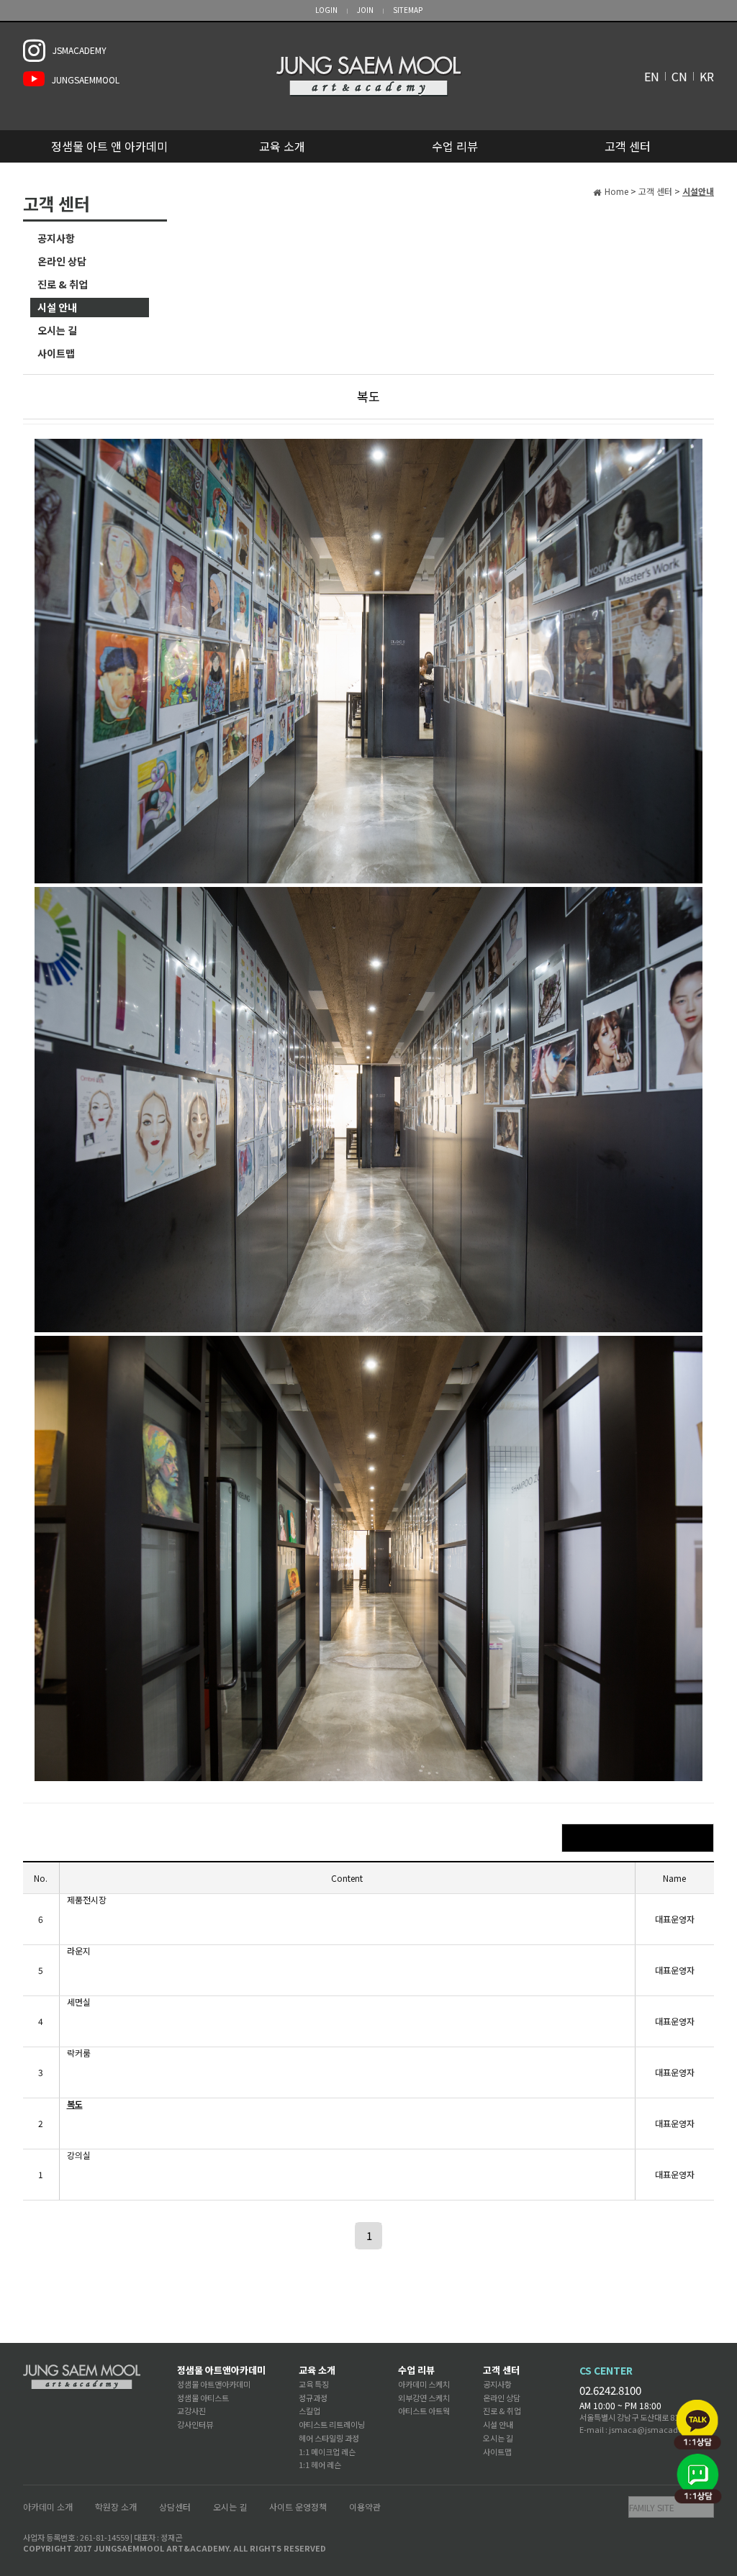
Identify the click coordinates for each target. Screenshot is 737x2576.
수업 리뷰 (455, 146)
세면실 (79, 2002)
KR (707, 76)
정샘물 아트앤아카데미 (221, 2370)
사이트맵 (56, 353)
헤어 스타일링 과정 (329, 2438)
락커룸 (79, 2053)
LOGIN (326, 10)
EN (652, 76)
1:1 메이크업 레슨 (327, 2452)
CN (679, 76)
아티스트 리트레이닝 (332, 2424)
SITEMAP (408, 10)
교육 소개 (282, 146)
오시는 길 (57, 330)
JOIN (365, 10)
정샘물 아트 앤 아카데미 (109, 146)
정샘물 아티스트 (203, 2398)
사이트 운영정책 (298, 2507)
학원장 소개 (116, 2507)
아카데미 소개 (48, 2507)
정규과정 (313, 2398)
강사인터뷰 (195, 2424)
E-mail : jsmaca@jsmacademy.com (647, 2429)
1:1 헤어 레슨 (320, 2465)
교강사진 (191, 2411)
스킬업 (309, 2411)
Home (616, 191)
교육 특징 (314, 2384)
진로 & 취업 (63, 284)
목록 (638, 1838)
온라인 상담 (62, 261)
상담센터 (175, 2507)
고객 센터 (628, 146)
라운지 (79, 1951)
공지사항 (56, 238)
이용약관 (365, 2507)
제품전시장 (87, 1900)
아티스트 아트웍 (424, 2411)
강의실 (79, 2155)
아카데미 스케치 (424, 2384)
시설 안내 (57, 307)
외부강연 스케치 (424, 2398)
